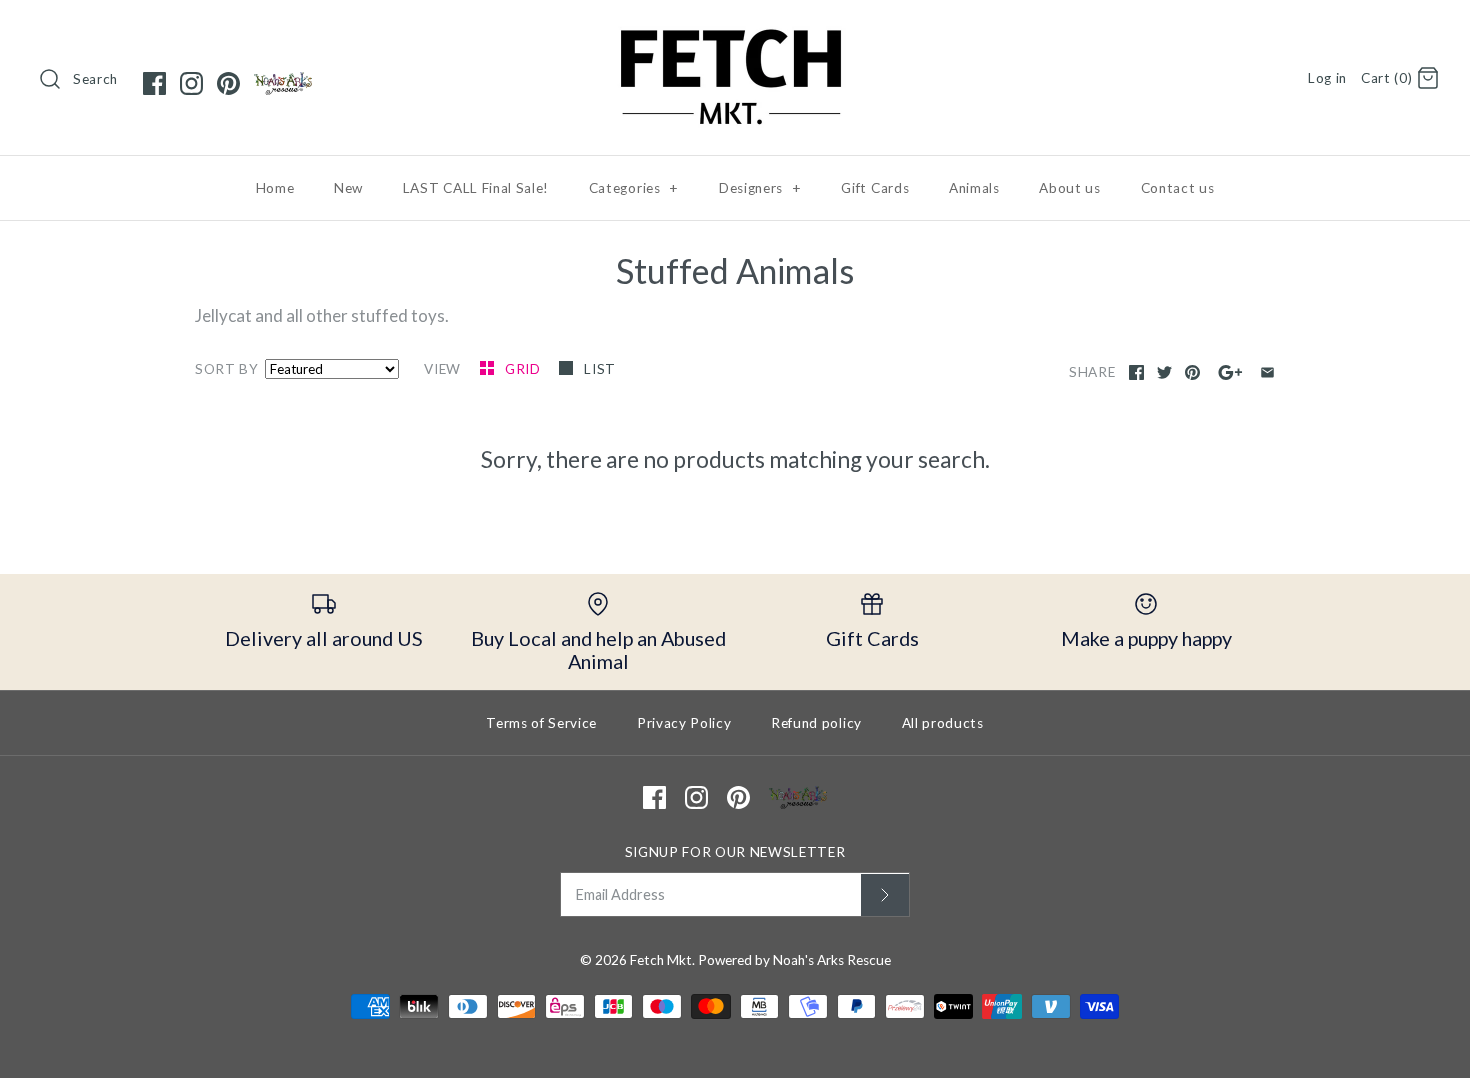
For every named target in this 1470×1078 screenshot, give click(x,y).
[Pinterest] (228, 83)
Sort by (227, 369)
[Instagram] (191, 83)
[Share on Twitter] (1164, 372)
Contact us (1178, 188)
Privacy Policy (684, 723)
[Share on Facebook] (1136, 372)
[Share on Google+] (1230, 372)
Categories (634, 188)
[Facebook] (154, 83)
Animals (974, 188)
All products (943, 723)
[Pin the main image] (1192, 372)
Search (95, 79)
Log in (1327, 78)
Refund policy (816, 723)
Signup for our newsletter (735, 852)
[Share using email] (1267, 372)
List (600, 369)
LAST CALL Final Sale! (476, 188)
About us (1069, 188)
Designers (760, 188)
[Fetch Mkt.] (735, 33)
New (348, 188)
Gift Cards (875, 188)
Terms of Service (541, 723)
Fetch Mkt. (662, 960)
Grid (524, 369)
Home (275, 188)
